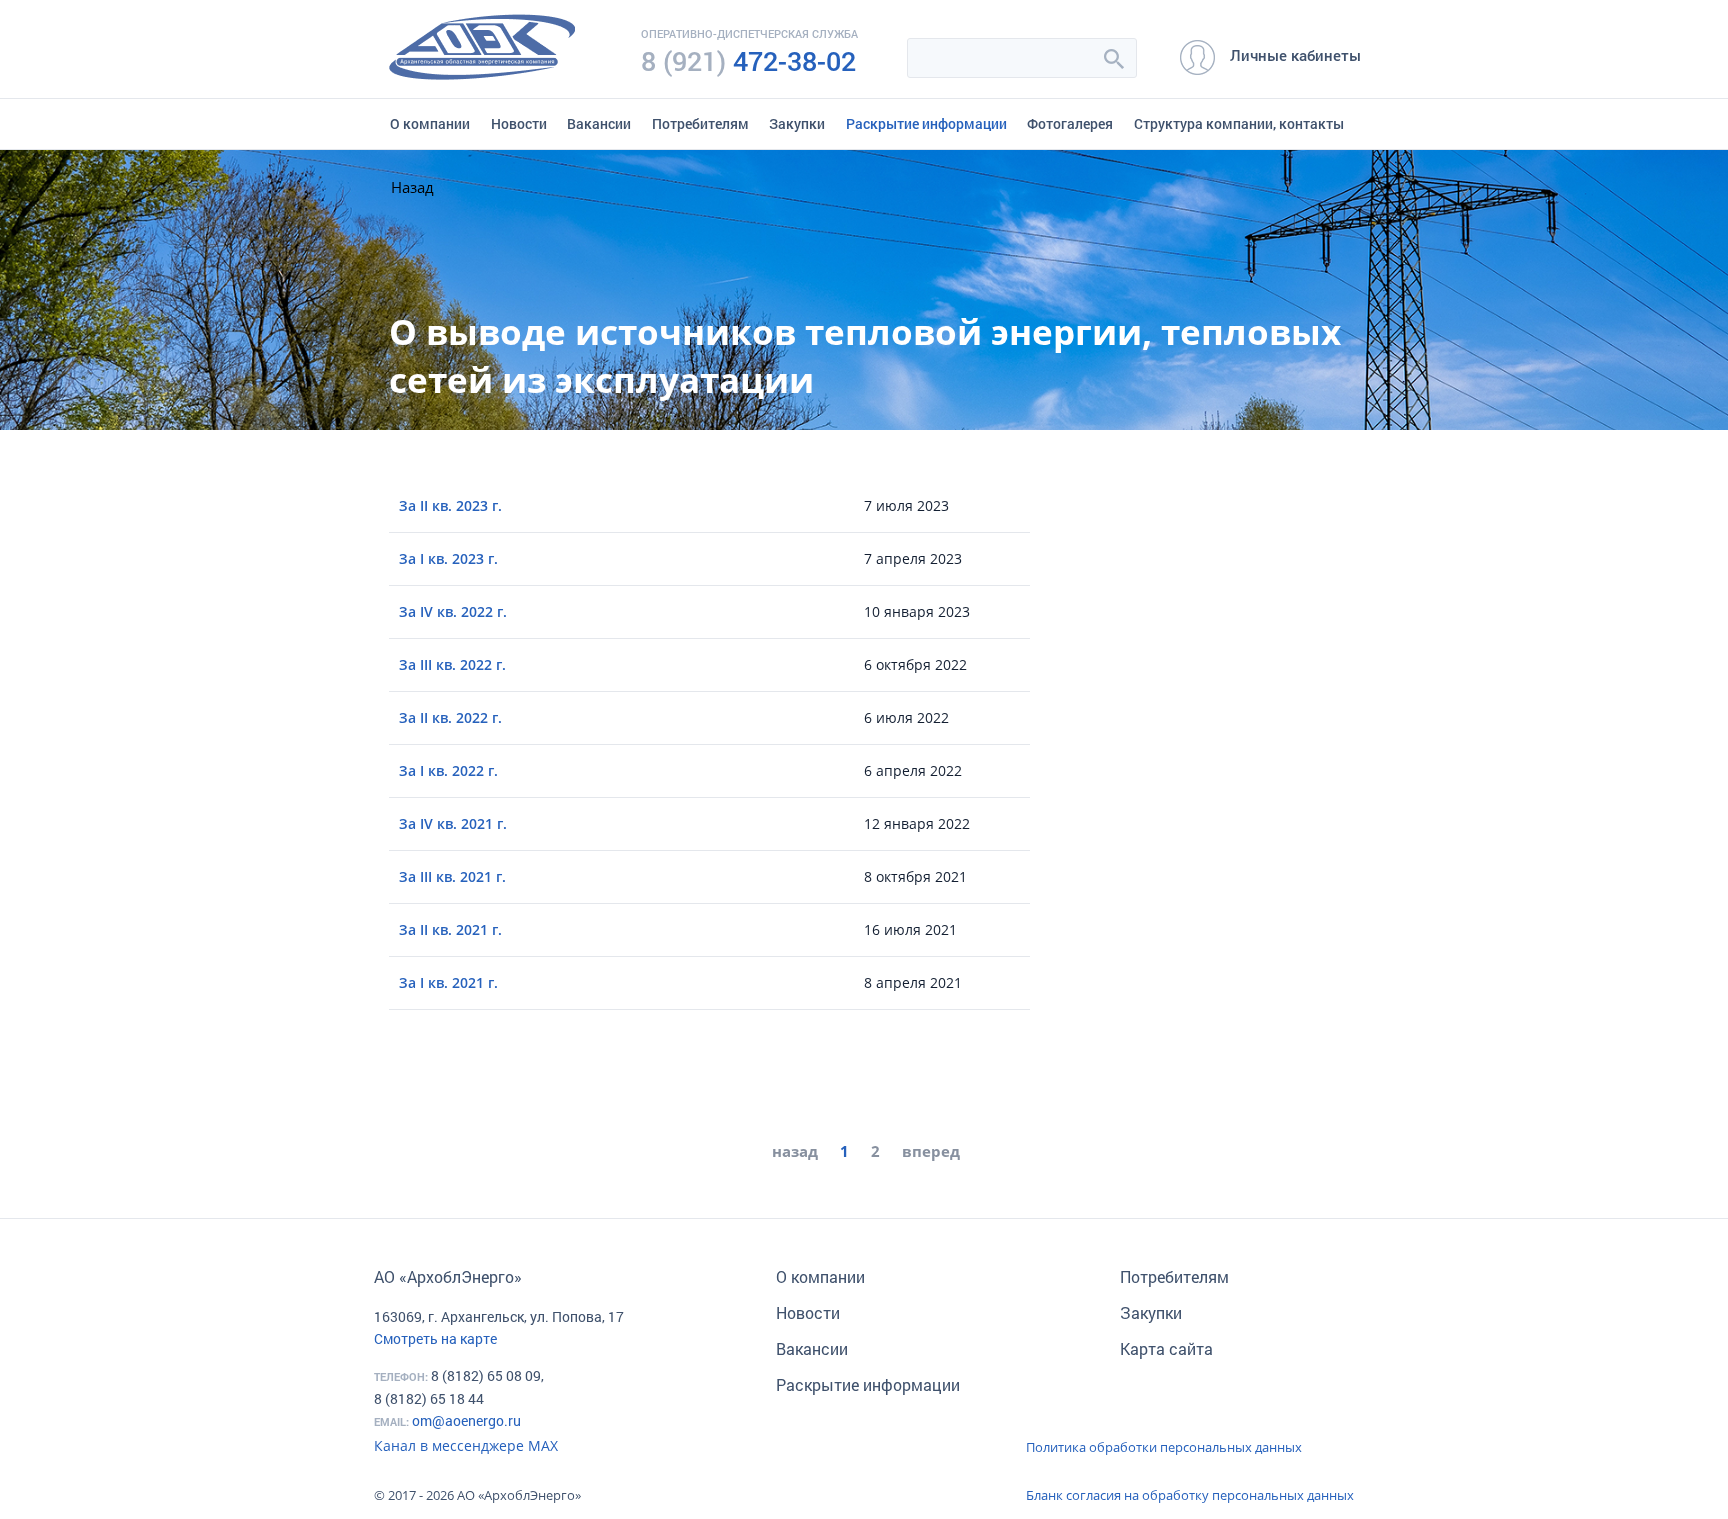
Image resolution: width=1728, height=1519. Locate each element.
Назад (412, 187)
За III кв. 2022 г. (452, 664)
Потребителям (700, 123)
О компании (430, 123)
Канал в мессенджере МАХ (466, 1445)
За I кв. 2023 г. (448, 558)
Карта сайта (1166, 1348)
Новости (519, 123)
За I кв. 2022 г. (448, 770)
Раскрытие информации (926, 123)
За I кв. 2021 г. (448, 982)
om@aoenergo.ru (466, 1420)
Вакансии (599, 123)
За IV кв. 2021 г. (453, 823)
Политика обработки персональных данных (1164, 1447)
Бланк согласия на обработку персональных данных (1190, 1495)
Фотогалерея (1070, 123)
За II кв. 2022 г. (450, 717)
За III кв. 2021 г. (452, 876)
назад (795, 1151)
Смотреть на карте (435, 1338)
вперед (931, 1151)
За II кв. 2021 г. (450, 929)
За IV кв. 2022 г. (453, 611)
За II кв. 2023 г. (450, 505)
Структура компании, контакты (1239, 123)
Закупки (797, 123)
